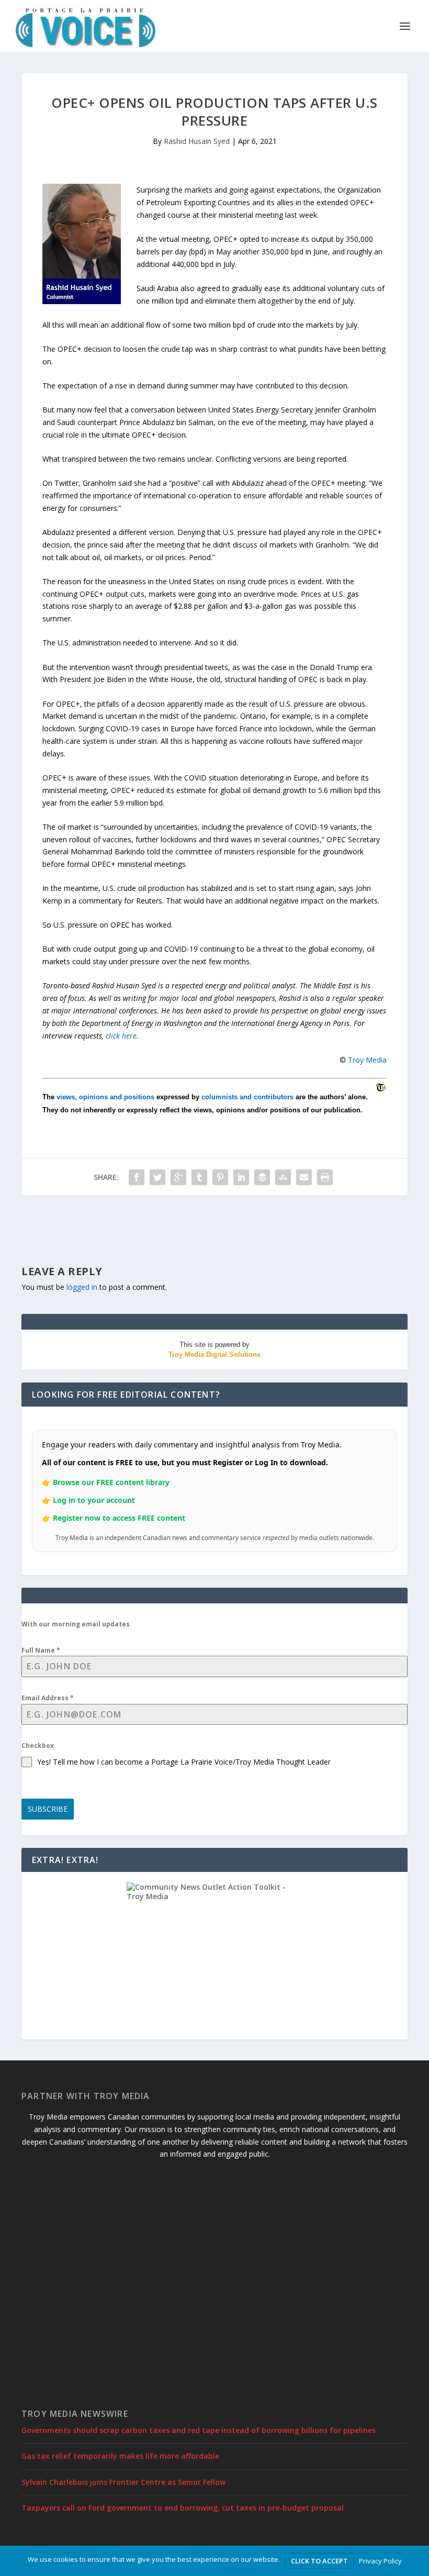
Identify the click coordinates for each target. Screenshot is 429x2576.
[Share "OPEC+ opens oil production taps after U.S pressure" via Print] (325, 1177)
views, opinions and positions (105, 1097)
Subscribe (48, 1809)
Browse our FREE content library (111, 1482)
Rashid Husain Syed (197, 141)
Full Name (41, 1650)
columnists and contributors (247, 1097)
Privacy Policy (380, 2561)
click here (121, 1036)
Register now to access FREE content (119, 1518)
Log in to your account (94, 1500)
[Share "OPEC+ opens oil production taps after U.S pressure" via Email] (304, 1177)
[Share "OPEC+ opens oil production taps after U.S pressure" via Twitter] (157, 1177)
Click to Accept (319, 2561)
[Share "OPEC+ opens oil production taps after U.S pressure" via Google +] (178, 1177)
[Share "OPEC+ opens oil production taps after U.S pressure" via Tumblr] (199, 1177)
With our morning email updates (76, 1624)
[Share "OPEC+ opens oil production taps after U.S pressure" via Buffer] (262, 1177)
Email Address (48, 1698)
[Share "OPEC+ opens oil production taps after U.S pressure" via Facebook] (137, 1177)
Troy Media (367, 1060)
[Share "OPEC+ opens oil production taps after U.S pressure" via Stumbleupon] (283, 1177)
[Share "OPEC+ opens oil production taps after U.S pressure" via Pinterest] (220, 1177)
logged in (82, 1287)
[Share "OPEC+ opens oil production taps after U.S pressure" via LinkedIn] (241, 1177)
